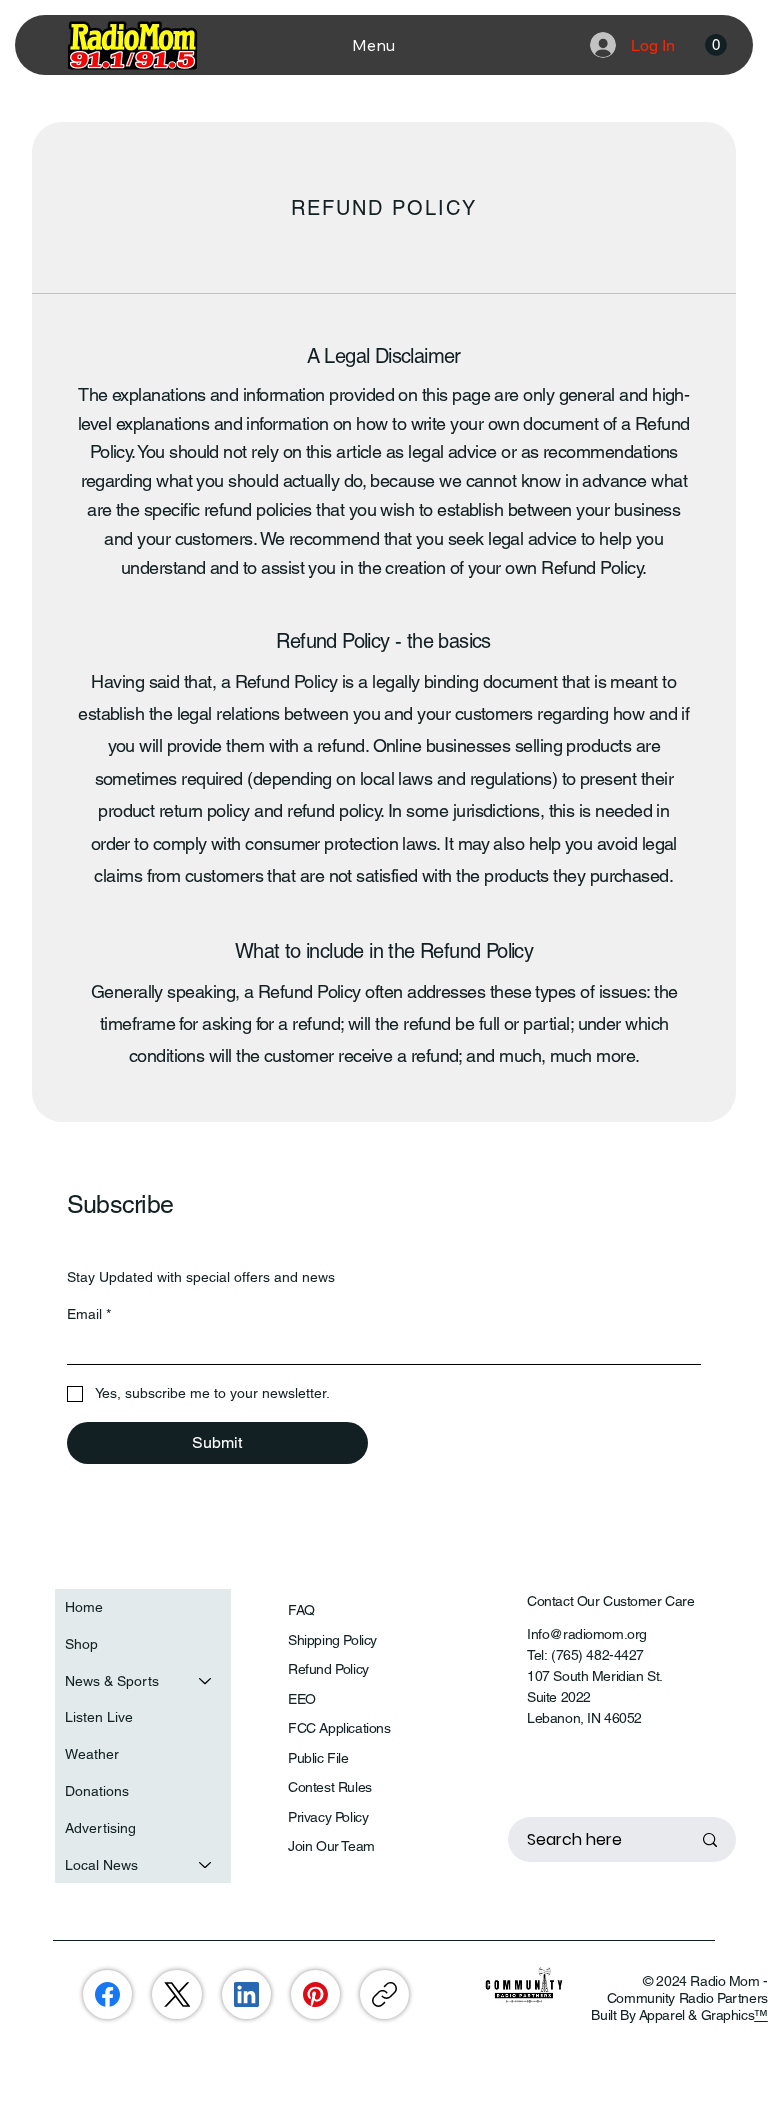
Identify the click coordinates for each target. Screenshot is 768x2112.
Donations (97, 1791)
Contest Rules (330, 1787)
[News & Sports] (206, 1681)
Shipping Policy (332, 1640)
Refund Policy (328, 1669)
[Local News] (206, 1865)
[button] (716, 45)
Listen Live (99, 1717)
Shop (81, 1644)
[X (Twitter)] (177, 1994)
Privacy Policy (328, 1817)
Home (84, 1607)
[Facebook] (107, 1994)
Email (89, 1314)
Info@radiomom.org (587, 1634)
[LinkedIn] (246, 1994)
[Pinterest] (315, 1994)
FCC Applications (339, 1728)
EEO (302, 1699)
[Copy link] (384, 1994)
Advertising (100, 1828)
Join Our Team (331, 1846)
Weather (92, 1754)
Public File (318, 1758)
